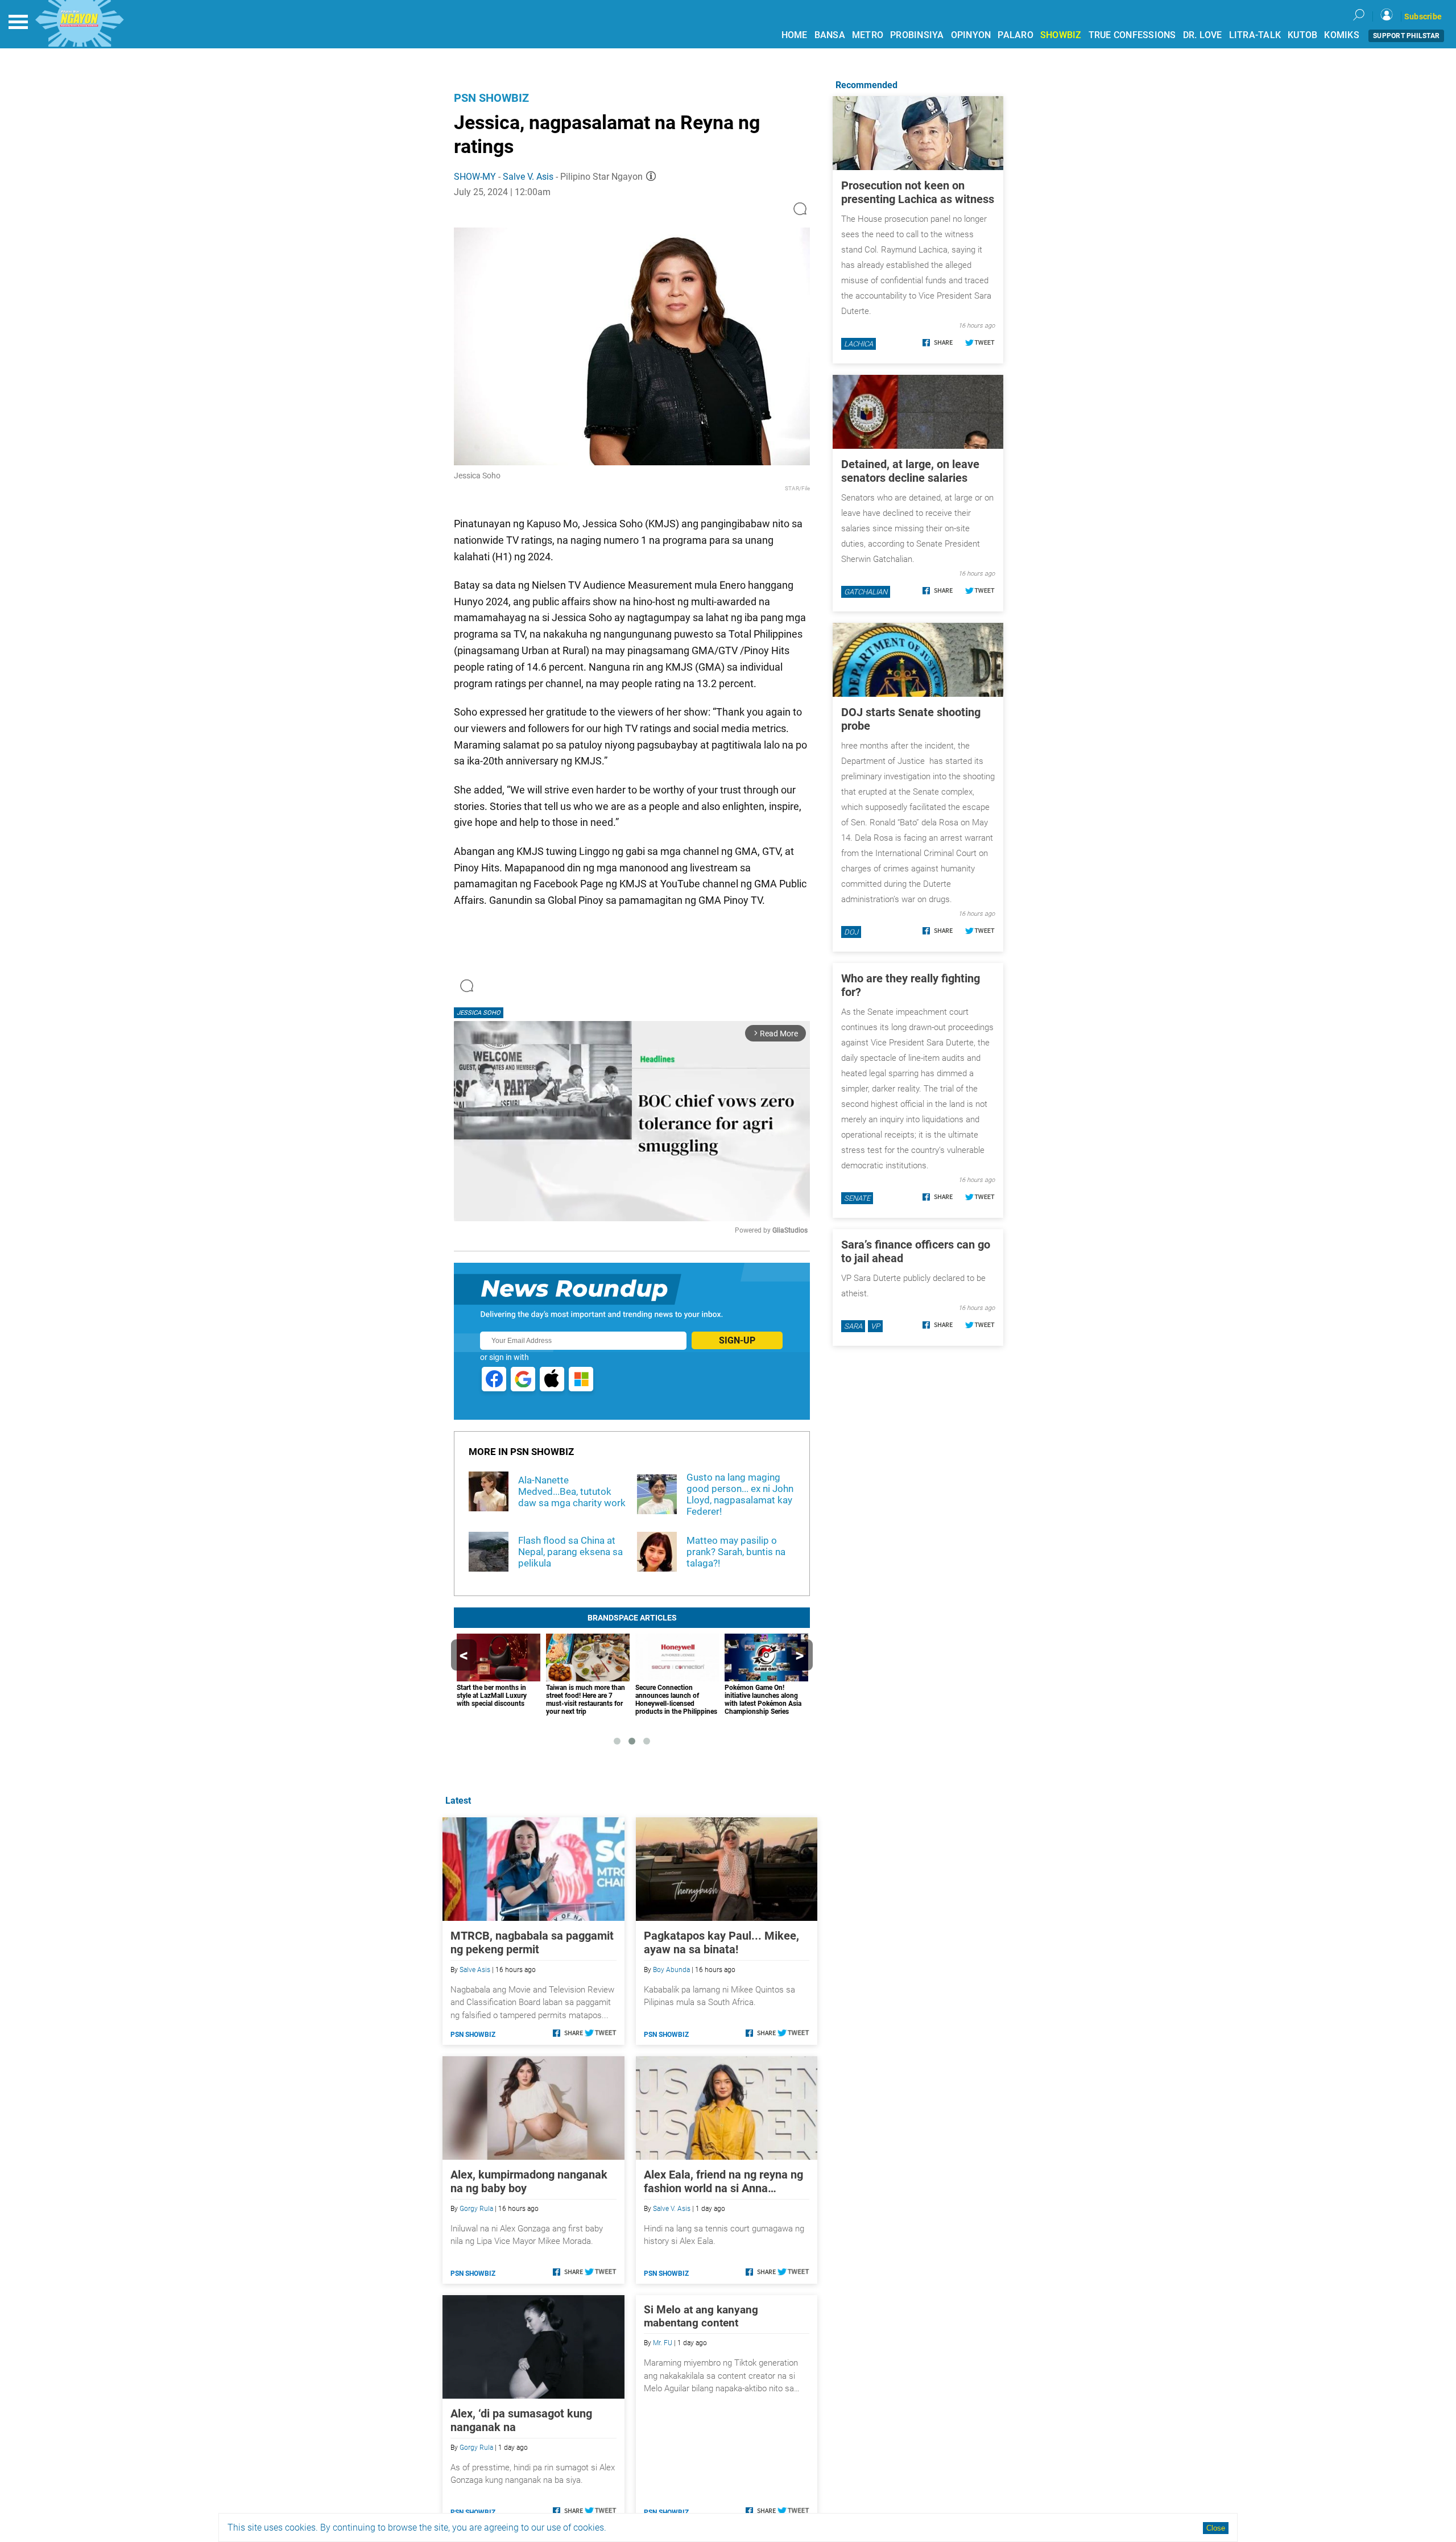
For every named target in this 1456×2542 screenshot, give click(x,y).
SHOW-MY (475, 177)
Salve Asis (475, 1970)
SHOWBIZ (1061, 35)
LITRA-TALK (1255, 35)
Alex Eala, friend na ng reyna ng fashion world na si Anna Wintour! (723, 2181)
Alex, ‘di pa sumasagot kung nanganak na (521, 2420)
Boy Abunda (671, 1970)
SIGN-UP (737, 1340)
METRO (868, 35)
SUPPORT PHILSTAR (1406, 36)
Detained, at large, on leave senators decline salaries (910, 471)
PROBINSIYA (917, 35)
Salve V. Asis (528, 177)
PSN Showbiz (491, 98)
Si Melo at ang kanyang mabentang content (701, 2316)
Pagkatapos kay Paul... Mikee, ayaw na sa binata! (721, 1942)
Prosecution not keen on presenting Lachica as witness (918, 192)
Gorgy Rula (476, 2209)
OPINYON (971, 35)
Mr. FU (663, 2343)
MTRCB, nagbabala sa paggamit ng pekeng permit (532, 1942)
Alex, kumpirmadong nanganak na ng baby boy (529, 2181)
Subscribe (1423, 16)
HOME (795, 35)
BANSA (830, 35)
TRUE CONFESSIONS (1132, 35)
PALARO (1016, 35)
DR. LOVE (1203, 35)
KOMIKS (1342, 35)
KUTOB (1302, 35)
